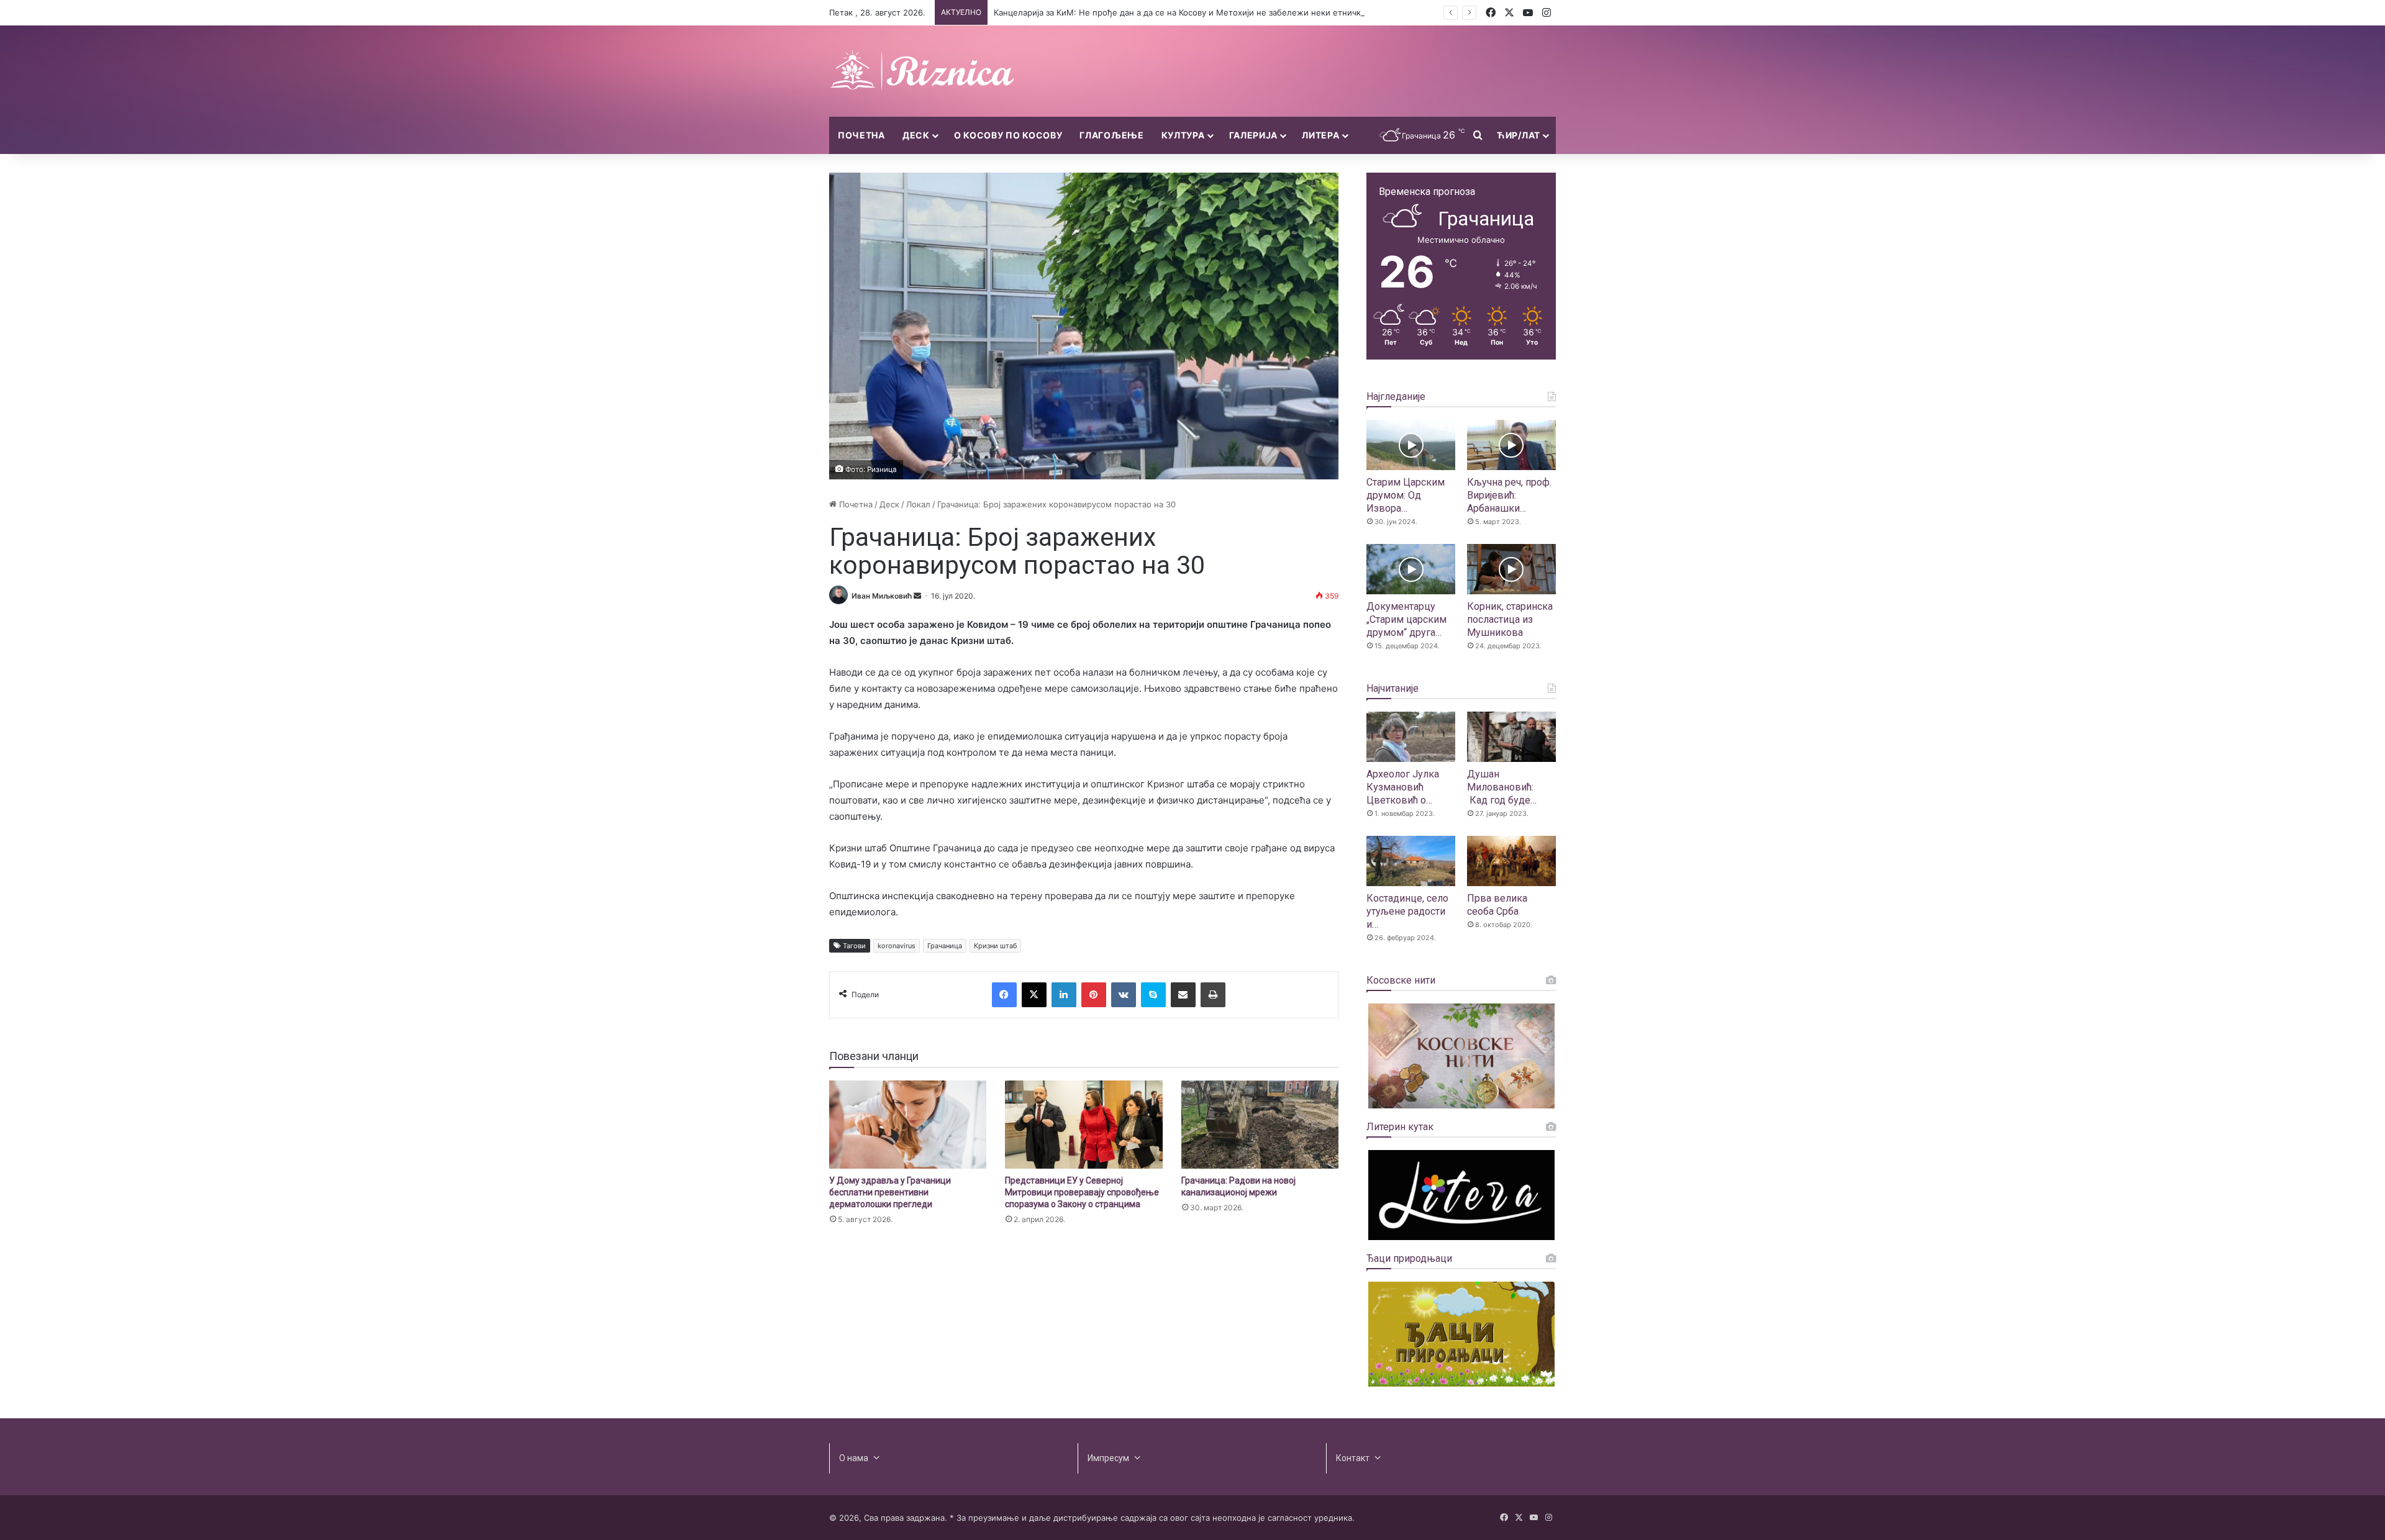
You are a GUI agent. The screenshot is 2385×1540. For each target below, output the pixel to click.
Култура (1183, 135)
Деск (916, 135)
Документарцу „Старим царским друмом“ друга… (1406, 619)
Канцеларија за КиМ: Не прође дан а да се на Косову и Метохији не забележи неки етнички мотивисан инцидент (1223, 12)
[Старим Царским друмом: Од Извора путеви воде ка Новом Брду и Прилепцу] (1411, 445)
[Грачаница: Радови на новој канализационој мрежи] (1260, 1125)
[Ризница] (922, 71)
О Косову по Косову (1008, 135)
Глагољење (1111, 135)
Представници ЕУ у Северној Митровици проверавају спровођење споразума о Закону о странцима (1082, 1192)
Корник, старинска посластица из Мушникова (1510, 619)
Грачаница (945, 946)
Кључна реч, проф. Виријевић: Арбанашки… (1509, 495)
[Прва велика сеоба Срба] (1511, 861)
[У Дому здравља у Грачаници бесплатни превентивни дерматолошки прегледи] (908, 1125)
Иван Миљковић (882, 596)
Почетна (861, 135)
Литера (1320, 135)
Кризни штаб (995, 946)
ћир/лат (1519, 135)
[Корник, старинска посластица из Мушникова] (1511, 569)
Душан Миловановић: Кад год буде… (1502, 787)
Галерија (1254, 135)
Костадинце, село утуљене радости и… (1407, 911)
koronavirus (897, 946)
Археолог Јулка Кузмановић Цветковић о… (1403, 787)
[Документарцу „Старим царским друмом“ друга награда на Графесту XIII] (1411, 569)
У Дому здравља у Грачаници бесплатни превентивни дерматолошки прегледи (890, 1192)
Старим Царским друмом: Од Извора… (1406, 495)
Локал (918, 504)
